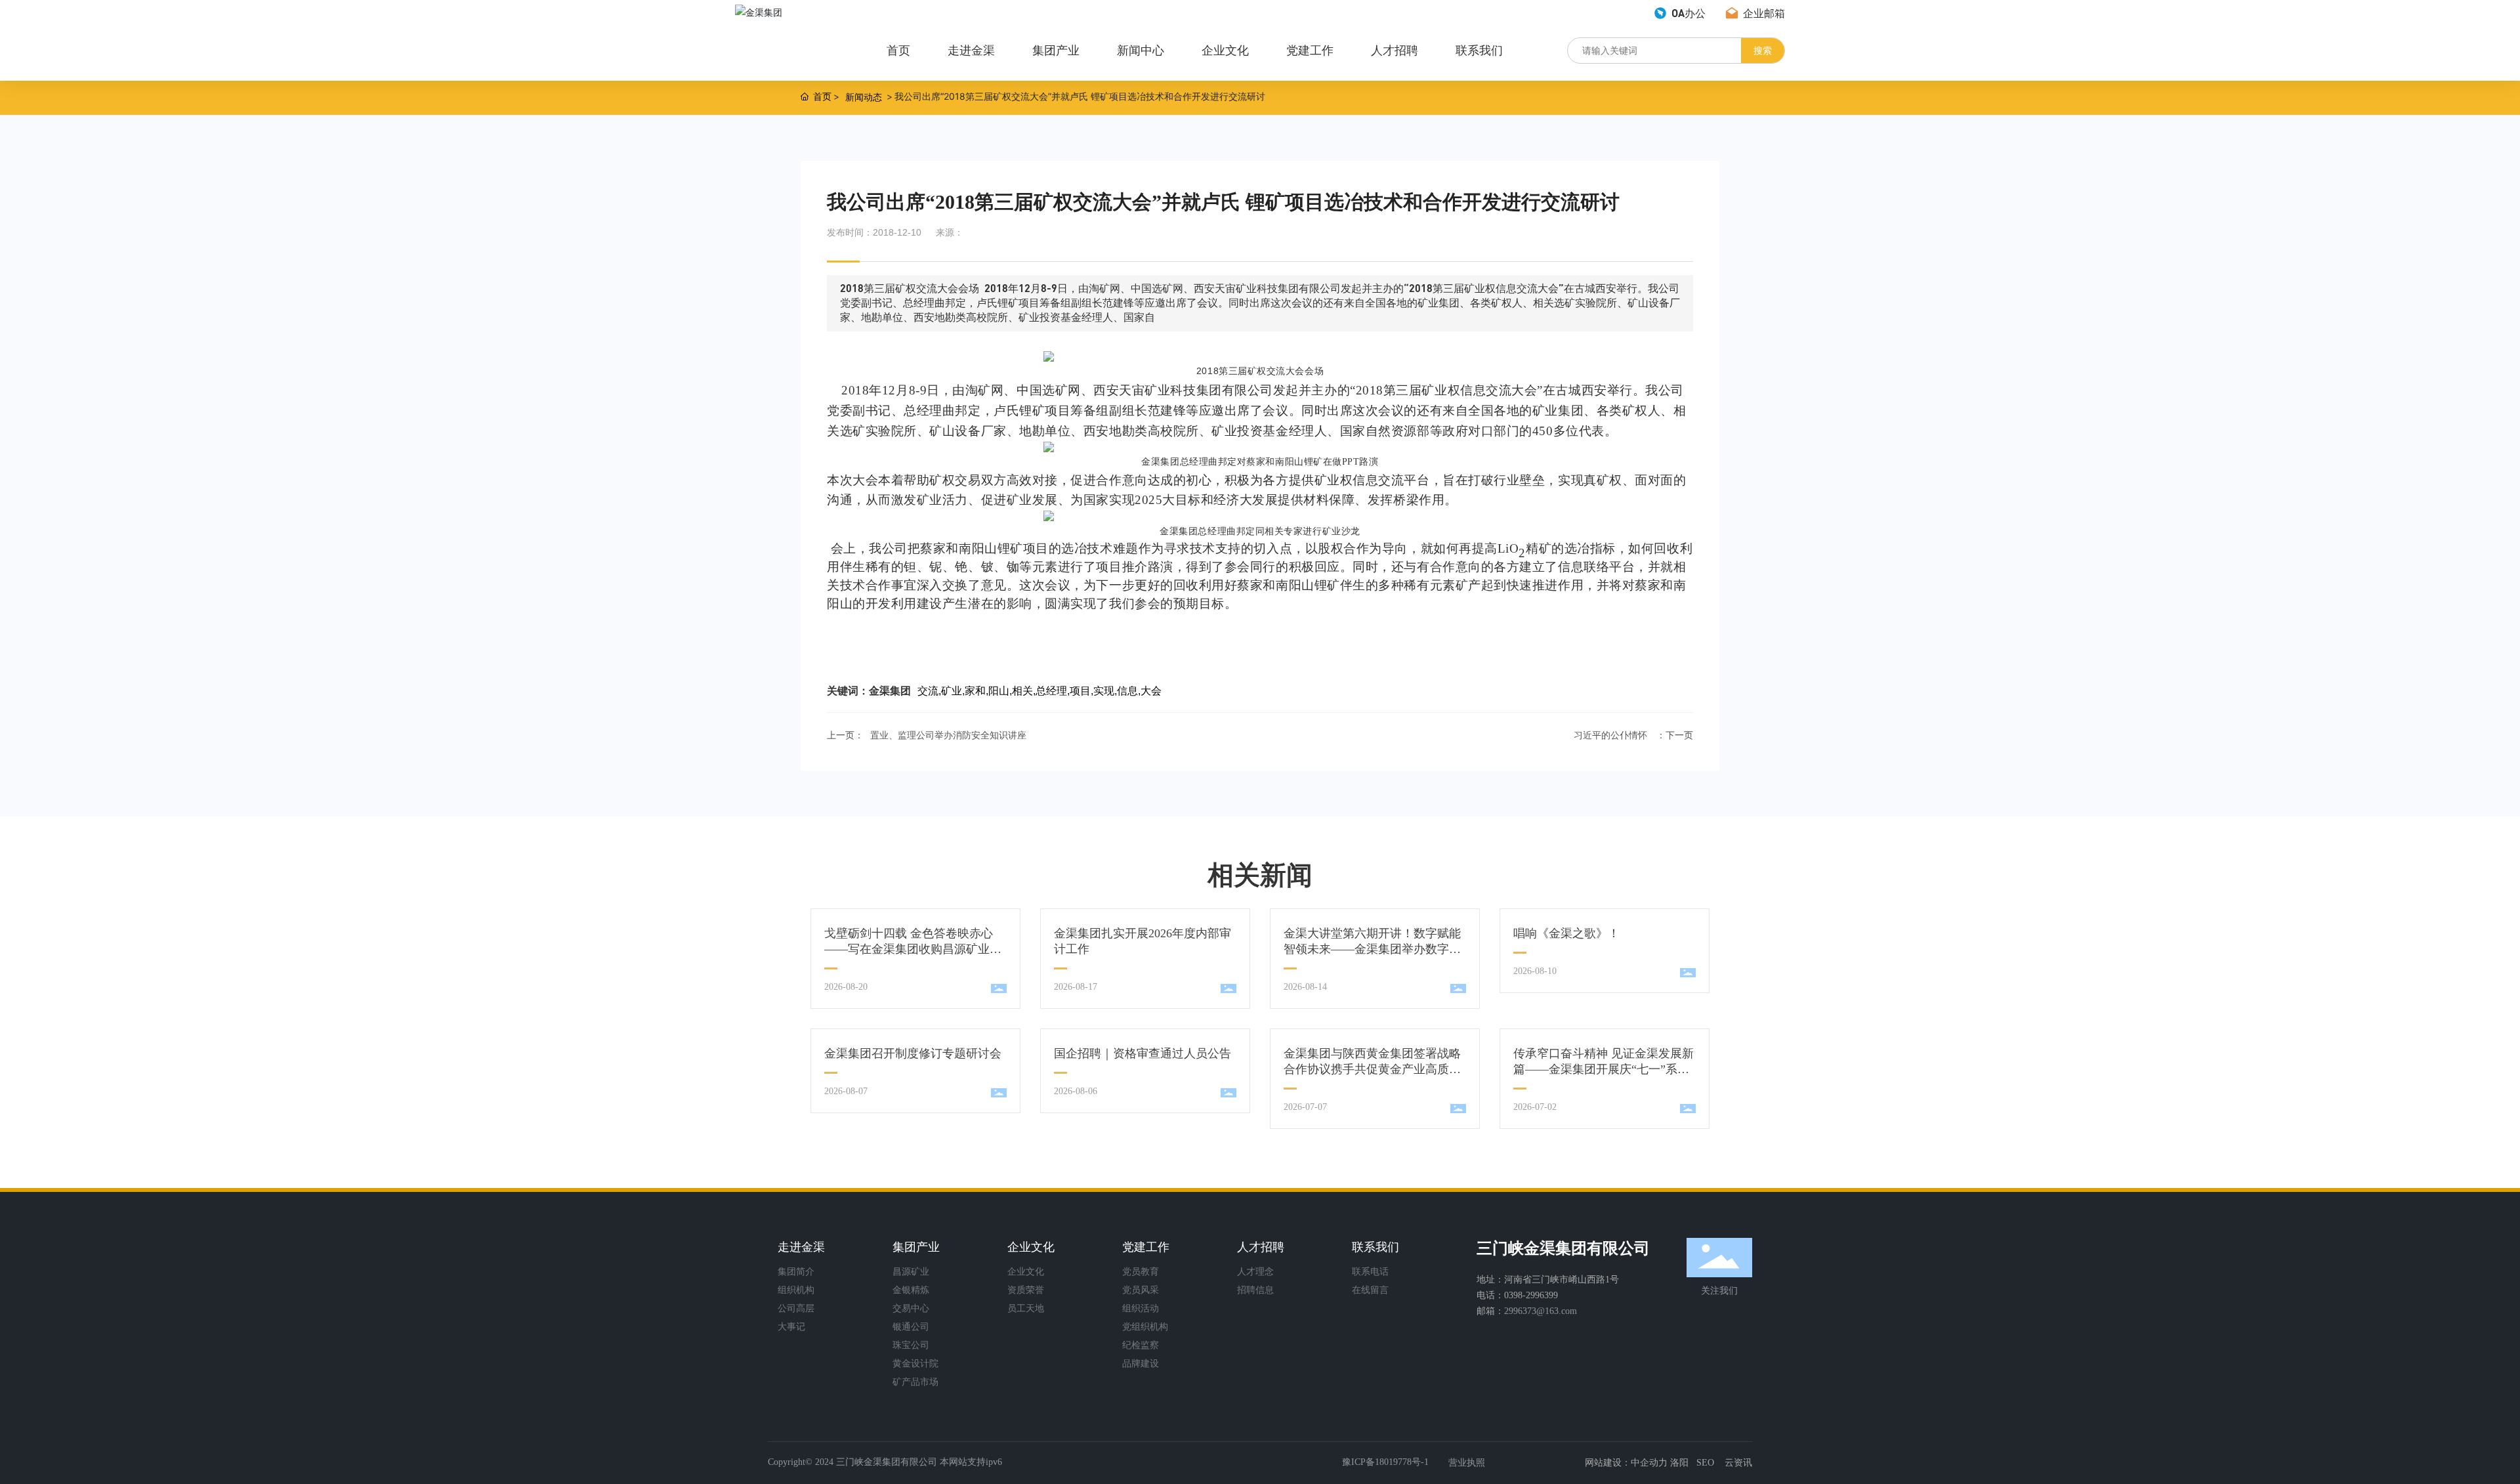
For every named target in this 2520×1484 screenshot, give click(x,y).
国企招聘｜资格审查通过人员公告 (1143, 1053)
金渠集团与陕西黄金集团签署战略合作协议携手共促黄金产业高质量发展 (1372, 1069)
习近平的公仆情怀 (1610, 735)
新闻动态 (864, 97)
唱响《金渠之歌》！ (1566, 933)
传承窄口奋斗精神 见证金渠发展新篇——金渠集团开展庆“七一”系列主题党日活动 (1604, 1069)
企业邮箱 (1763, 13)
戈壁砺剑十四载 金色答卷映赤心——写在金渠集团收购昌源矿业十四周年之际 (913, 949)
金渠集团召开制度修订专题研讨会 (913, 1053)
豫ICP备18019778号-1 (1385, 1462)
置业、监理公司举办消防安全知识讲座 (948, 735)
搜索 (1763, 50)
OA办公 (1687, 13)
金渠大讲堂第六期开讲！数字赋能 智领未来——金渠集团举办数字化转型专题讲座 (1372, 949)
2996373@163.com (1541, 1311)
